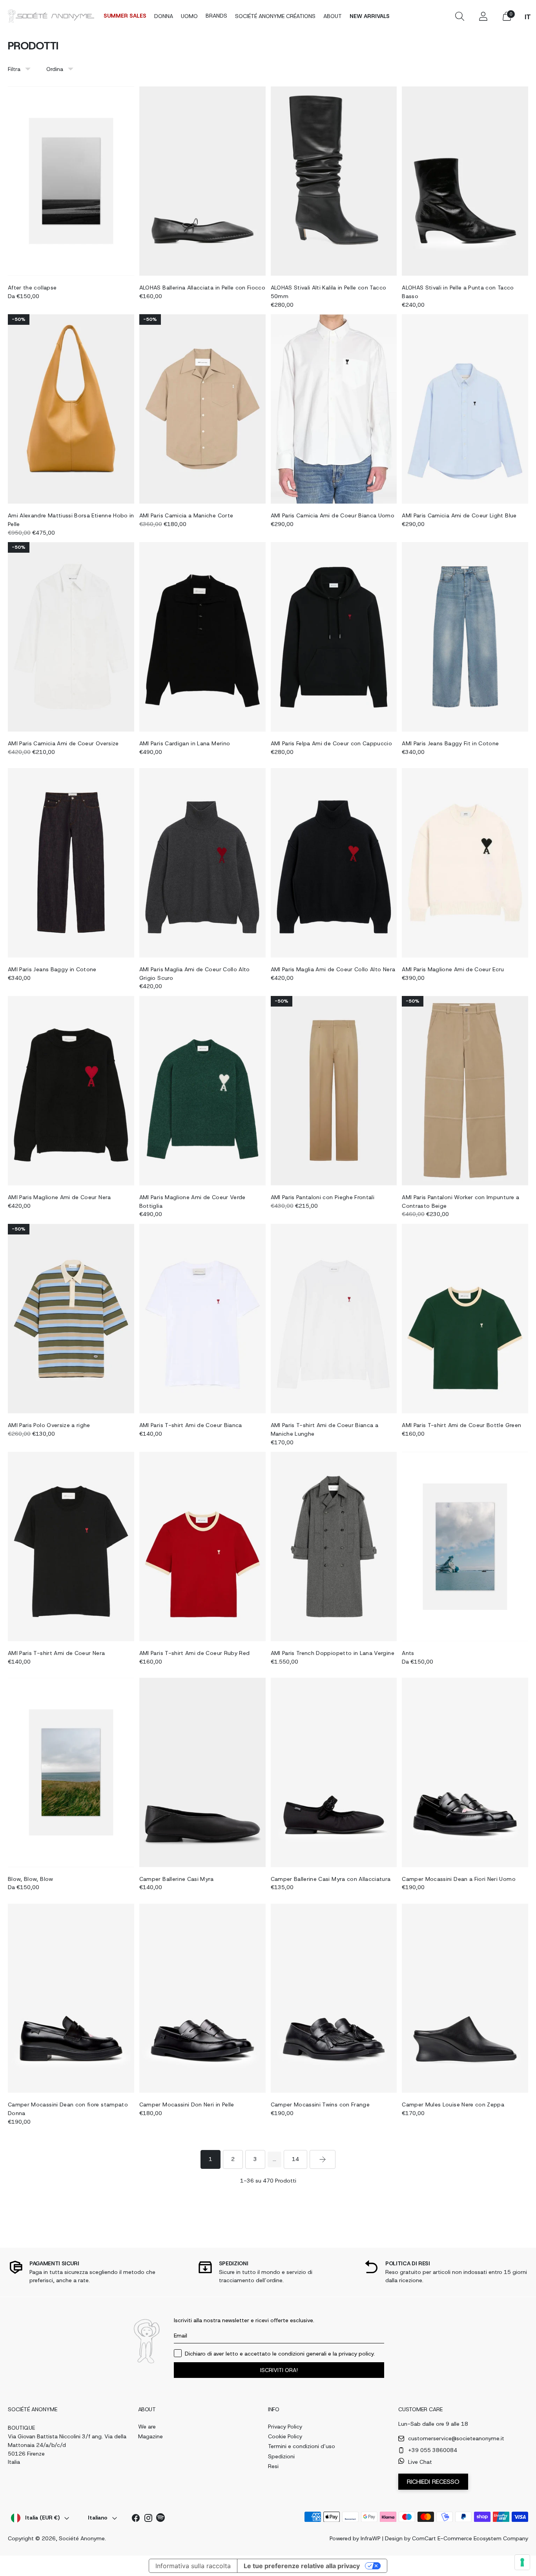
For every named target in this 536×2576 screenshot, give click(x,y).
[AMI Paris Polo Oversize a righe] (71, 1319)
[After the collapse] (71, 181)
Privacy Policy (285, 2427)
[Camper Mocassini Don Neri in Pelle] (202, 1998)
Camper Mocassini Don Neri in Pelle (187, 2104)
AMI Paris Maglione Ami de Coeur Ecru (453, 969)
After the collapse (32, 288)
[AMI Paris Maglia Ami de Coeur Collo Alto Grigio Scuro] (202, 863)
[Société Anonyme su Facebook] (136, 2519)
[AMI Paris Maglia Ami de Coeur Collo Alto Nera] (334, 863)
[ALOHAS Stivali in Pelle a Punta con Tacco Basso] (465, 181)
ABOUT (333, 16)
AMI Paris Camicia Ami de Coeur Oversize (63, 743)
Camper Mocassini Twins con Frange (320, 2104)
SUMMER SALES (125, 16)
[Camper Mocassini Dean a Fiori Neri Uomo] (465, 1772)
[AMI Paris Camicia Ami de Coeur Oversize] (71, 637)
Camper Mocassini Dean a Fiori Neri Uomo (459, 1879)
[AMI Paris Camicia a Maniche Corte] (202, 409)
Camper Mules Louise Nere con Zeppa (453, 2104)
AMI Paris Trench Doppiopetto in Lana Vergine (333, 1653)
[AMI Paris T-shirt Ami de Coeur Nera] (71, 1547)
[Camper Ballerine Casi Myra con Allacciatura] (334, 1772)
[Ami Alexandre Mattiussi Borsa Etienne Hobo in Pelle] (71, 409)
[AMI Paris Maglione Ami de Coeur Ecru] (465, 863)
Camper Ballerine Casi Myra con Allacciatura (331, 1879)
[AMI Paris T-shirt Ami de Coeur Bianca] (202, 1319)
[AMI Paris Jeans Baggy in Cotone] (71, 863)
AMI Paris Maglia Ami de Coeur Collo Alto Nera (333, 969)
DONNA (164, 16)
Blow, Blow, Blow (31, 1879)
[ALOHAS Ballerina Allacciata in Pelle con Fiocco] (202, 181)
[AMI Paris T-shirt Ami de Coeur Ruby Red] (202, 1547)
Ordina (55, 69)
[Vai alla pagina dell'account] (483, 16)
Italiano (98, 2518)
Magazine (150, 2436)
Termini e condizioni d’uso (302, 2446)
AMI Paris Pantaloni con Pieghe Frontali (323, 1197)
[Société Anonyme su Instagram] (148, 2519)
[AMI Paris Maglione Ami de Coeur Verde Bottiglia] (202, 1091)
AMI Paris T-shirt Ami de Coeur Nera (56, 1653)
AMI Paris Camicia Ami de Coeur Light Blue (459, 515)
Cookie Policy (285, 2436)
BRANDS (216, 16)
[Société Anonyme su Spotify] (161, 2519)
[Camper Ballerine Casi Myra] (202, 1772)
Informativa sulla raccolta (193, 2566)
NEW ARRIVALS (370, 16)
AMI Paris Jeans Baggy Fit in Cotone (450, 743)
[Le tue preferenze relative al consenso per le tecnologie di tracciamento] (522, 2562)
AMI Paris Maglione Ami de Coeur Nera (59, 1197)
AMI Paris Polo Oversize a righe (49, 1425)
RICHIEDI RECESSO (433, 2482)
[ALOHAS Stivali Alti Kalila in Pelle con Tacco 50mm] (334, 181)
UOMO (189, 16)
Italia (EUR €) (42, 2518)
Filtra (14, 69)
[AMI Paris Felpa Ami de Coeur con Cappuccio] (334, 637)
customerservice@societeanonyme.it (456, 2438)
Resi (273, 2466)
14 (295, 2159)
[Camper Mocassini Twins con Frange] (334, 1998)
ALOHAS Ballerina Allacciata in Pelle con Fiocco (202, 288)
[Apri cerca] (459, 16)
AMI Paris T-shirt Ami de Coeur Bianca (191, 1425)
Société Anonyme (82, 2538)
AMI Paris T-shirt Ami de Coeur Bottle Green (461, 1425)
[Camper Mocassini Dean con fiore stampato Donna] (71, 1998)
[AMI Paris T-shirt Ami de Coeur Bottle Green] (465, 1319)
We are (147, 2427)
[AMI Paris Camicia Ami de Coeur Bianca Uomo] (334, 409)
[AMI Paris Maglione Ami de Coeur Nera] (71, 1091)
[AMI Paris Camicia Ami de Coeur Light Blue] (465, 409)
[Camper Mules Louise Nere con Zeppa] (465, 1998)
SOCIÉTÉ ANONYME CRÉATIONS (275, 16)
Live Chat (420, 2462)
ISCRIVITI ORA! (279, 2370)
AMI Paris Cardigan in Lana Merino (185, 743)
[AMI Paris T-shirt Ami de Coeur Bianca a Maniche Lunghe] (334, 1319)
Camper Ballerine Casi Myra (177, 1879)
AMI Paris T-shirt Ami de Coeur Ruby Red (195, 1653)
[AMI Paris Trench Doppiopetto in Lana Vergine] (334, 1547)
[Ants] (465, 1547)
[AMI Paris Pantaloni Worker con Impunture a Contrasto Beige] (465, 1091)
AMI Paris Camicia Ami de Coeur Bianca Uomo (333, 515)
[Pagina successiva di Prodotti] (323, 2159)
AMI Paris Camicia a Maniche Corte (186, 515)
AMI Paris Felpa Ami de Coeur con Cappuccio (332, 743)
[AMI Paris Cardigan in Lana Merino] (202, 637)
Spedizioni (281, 2456)
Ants (408, 1653)
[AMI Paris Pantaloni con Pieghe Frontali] (334, 1091)
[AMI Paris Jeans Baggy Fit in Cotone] (465, 637)
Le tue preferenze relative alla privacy (302, 2566)
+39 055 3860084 (433, 2450)
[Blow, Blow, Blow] (71, 1772)
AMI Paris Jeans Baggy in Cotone (52, 969)
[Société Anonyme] (51, 16)
